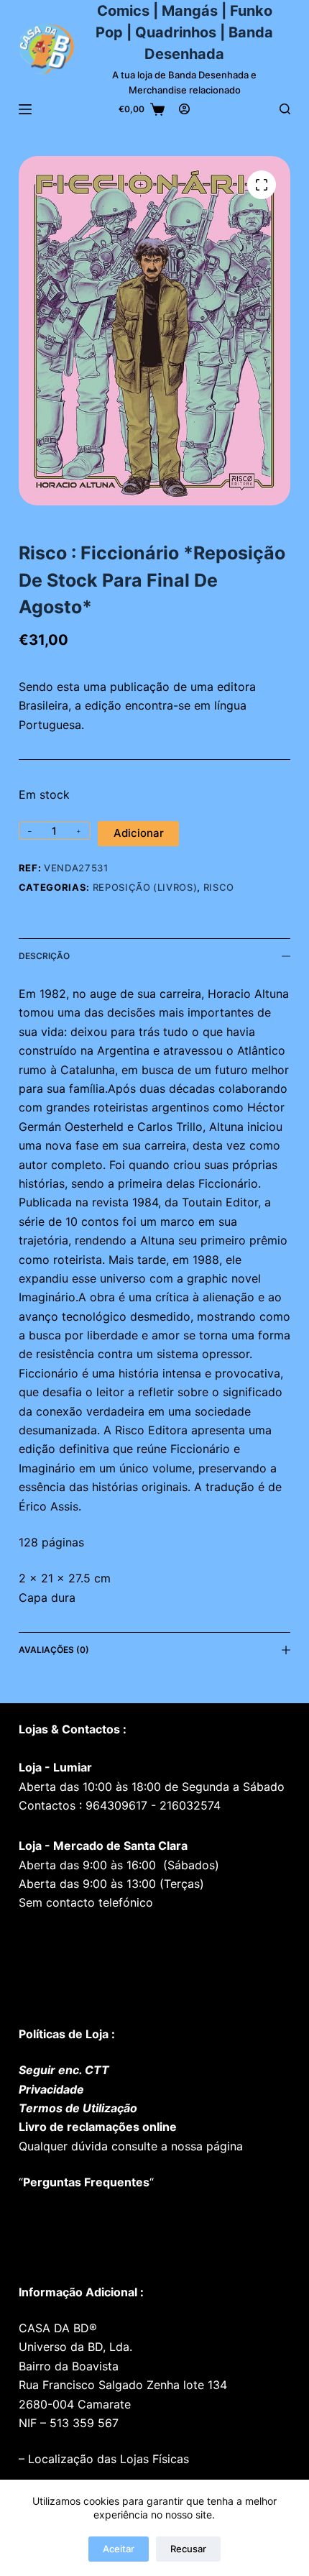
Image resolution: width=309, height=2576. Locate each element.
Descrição (44, 956)
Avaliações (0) (54, 1650)
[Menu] (25, 109)
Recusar (188, 2549)
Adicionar (139, 833)
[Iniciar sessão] (184, 109)
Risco (219, 887)
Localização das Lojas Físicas (107, 2459)
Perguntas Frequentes (86, 2182)
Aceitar (119, 2549)
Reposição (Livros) (145, 887)
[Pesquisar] (285, 109)
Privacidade (51, 2089)
